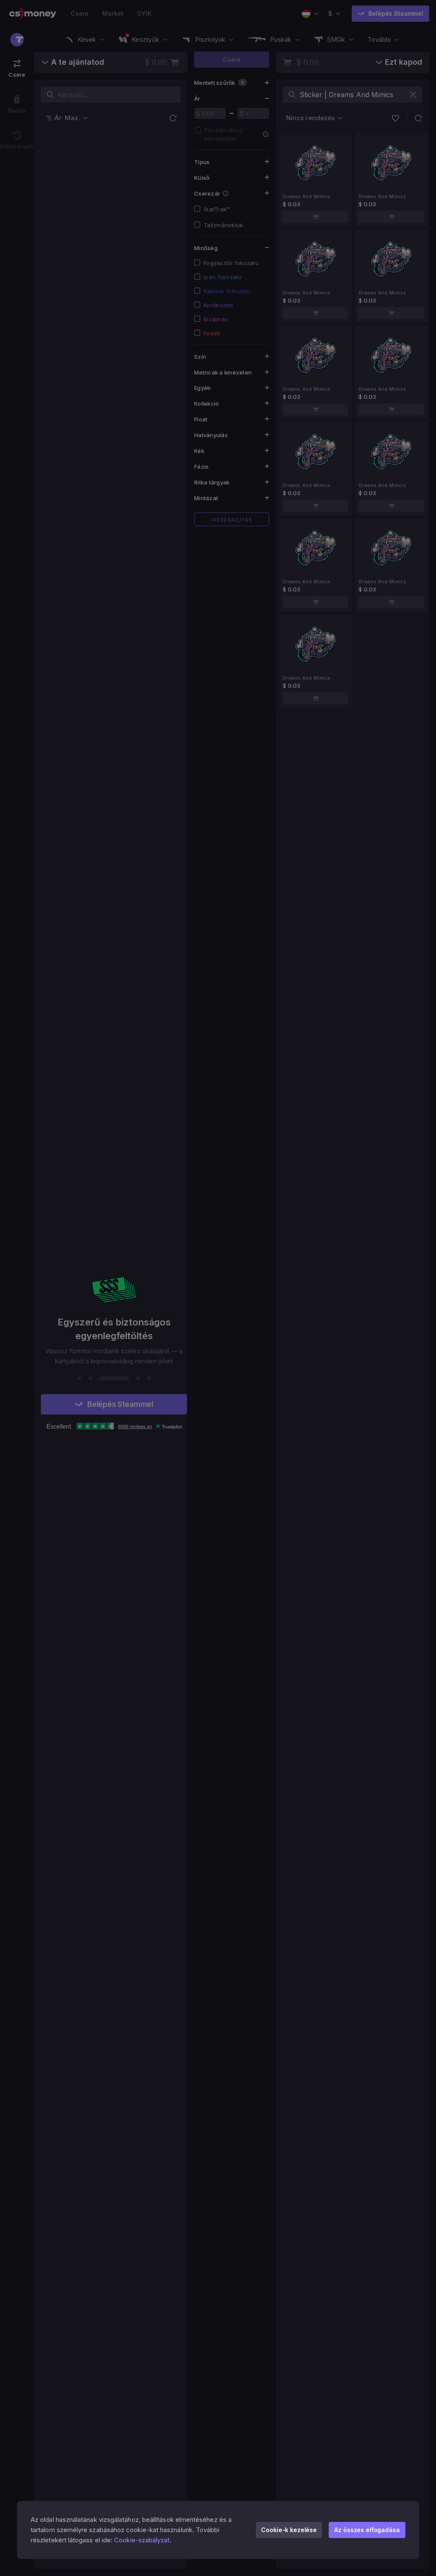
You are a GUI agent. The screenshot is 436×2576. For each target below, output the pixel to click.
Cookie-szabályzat (142, 2540)
